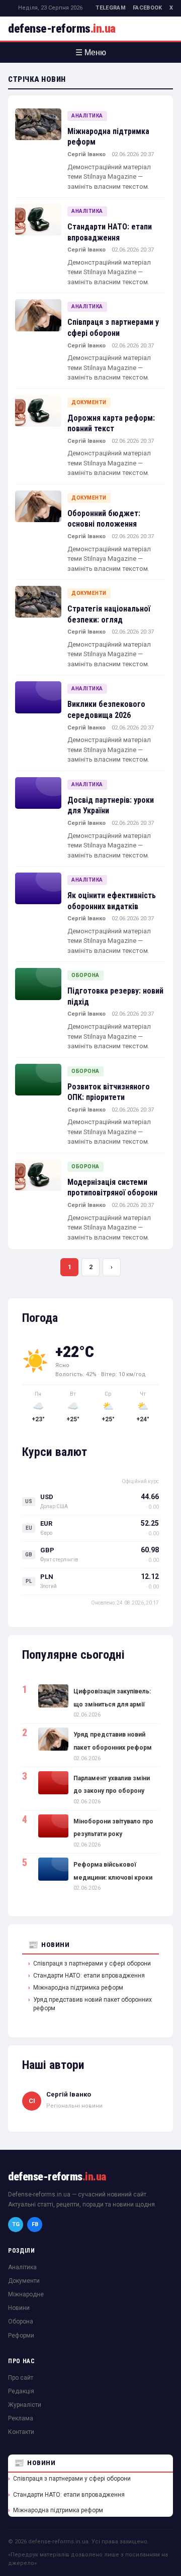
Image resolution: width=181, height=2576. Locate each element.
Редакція (21, 2391)
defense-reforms (62, 29)
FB (35, 2224)
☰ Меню (91, 52)
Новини (55, 1945)
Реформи (21, 2336)
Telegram (111, 8)
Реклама (21, 2418)
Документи (89, 402)
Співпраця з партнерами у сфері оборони (92, 1964)
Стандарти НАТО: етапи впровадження (89, 1976)
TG (16, 2224)
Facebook (148, 8)
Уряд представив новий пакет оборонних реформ (93, 2004)
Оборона (85, 975)
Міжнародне (26, 2294)
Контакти (21, 2432)
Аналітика (87, 116)
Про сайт (21, 2378)
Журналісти (25, 2405)
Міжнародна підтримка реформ (78, 1988)
